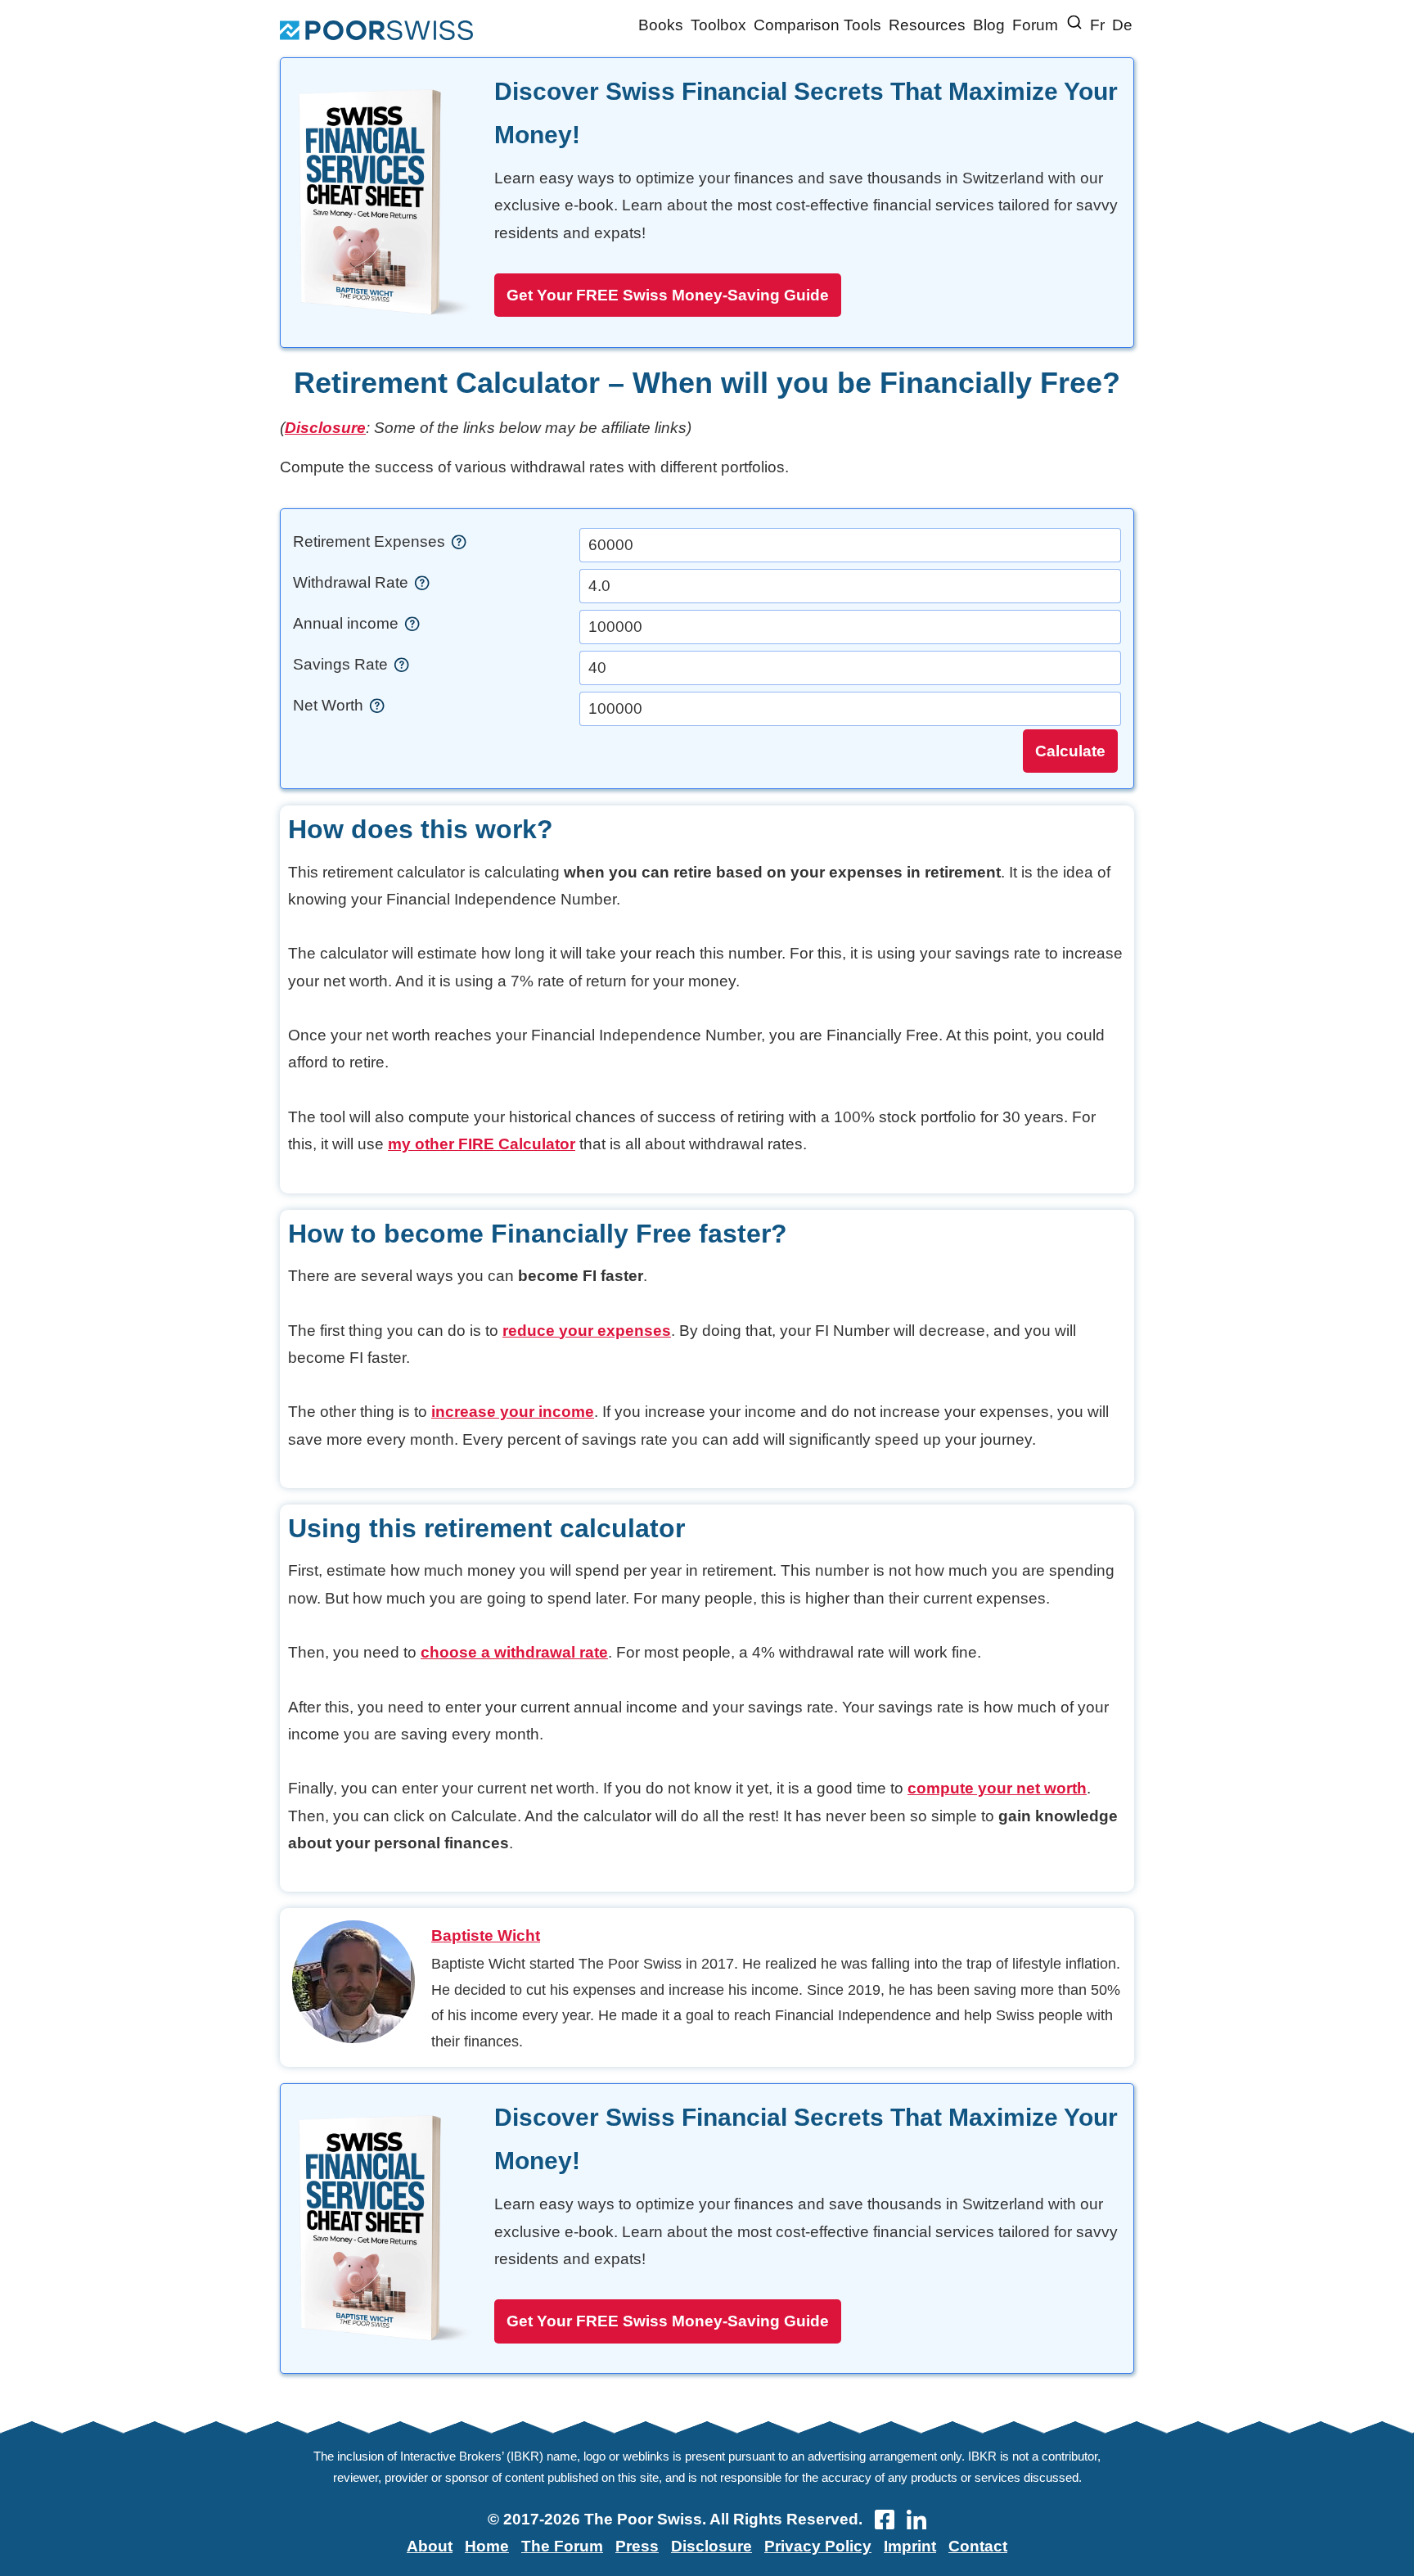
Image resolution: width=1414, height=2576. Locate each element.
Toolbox (718, 25)
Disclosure (325, 428)
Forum (1035, 25)
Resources (927, 25)
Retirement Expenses (371, 541)
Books (661, 25)
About (430, 2546)
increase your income (513, 1412)
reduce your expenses (587, 1331)
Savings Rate (342, 664)
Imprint (910, 2546)
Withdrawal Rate (353, 582)
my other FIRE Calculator (482, 1144)
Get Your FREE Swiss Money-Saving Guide (668, 295)
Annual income (348, 623)
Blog (989, 25)
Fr (1097, 25)
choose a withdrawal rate (514, 1652)
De (1122, 25)
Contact (978, 2546)
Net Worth (330, 705)
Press (637, 2546)
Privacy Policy (818, 2546)
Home (487, 2546)
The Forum (562, 2546)
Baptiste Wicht (486, 1935)
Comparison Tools (817, 25)
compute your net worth (997, 1788)
